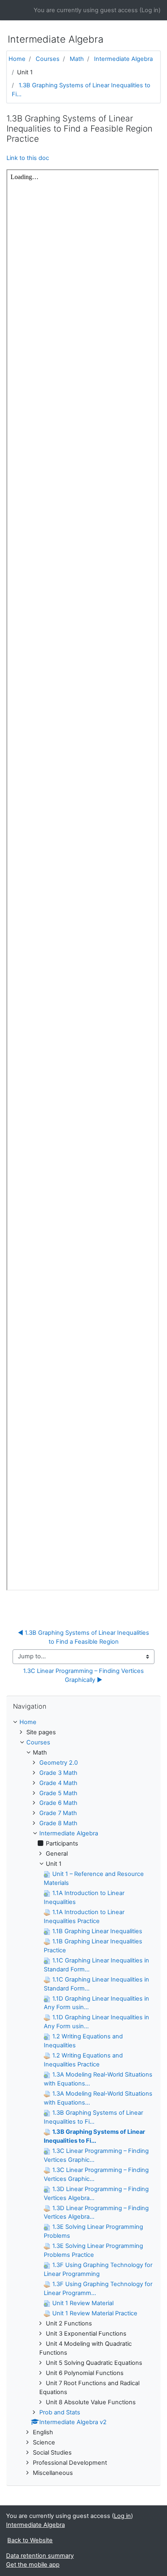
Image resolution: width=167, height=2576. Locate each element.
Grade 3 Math (58, 1773)
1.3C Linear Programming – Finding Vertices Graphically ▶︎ (84, 1675)
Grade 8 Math (58, 1823)
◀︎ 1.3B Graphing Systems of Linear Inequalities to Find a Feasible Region (84, 1637)
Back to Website (30, 2540)
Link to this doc (28, 158)
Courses (48, 59)
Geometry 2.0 (59, 1763)
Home (17, 59)
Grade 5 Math (58, 1793)
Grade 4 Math (58, 1783)
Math (77, 59)
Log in (150, 10)
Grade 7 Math (58, 1813)
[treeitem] (83, 1722)
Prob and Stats (60, 2412)
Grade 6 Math (58, 1803)
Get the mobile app (33, 2565)
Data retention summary (40, 2556)
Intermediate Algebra (123, 59)
